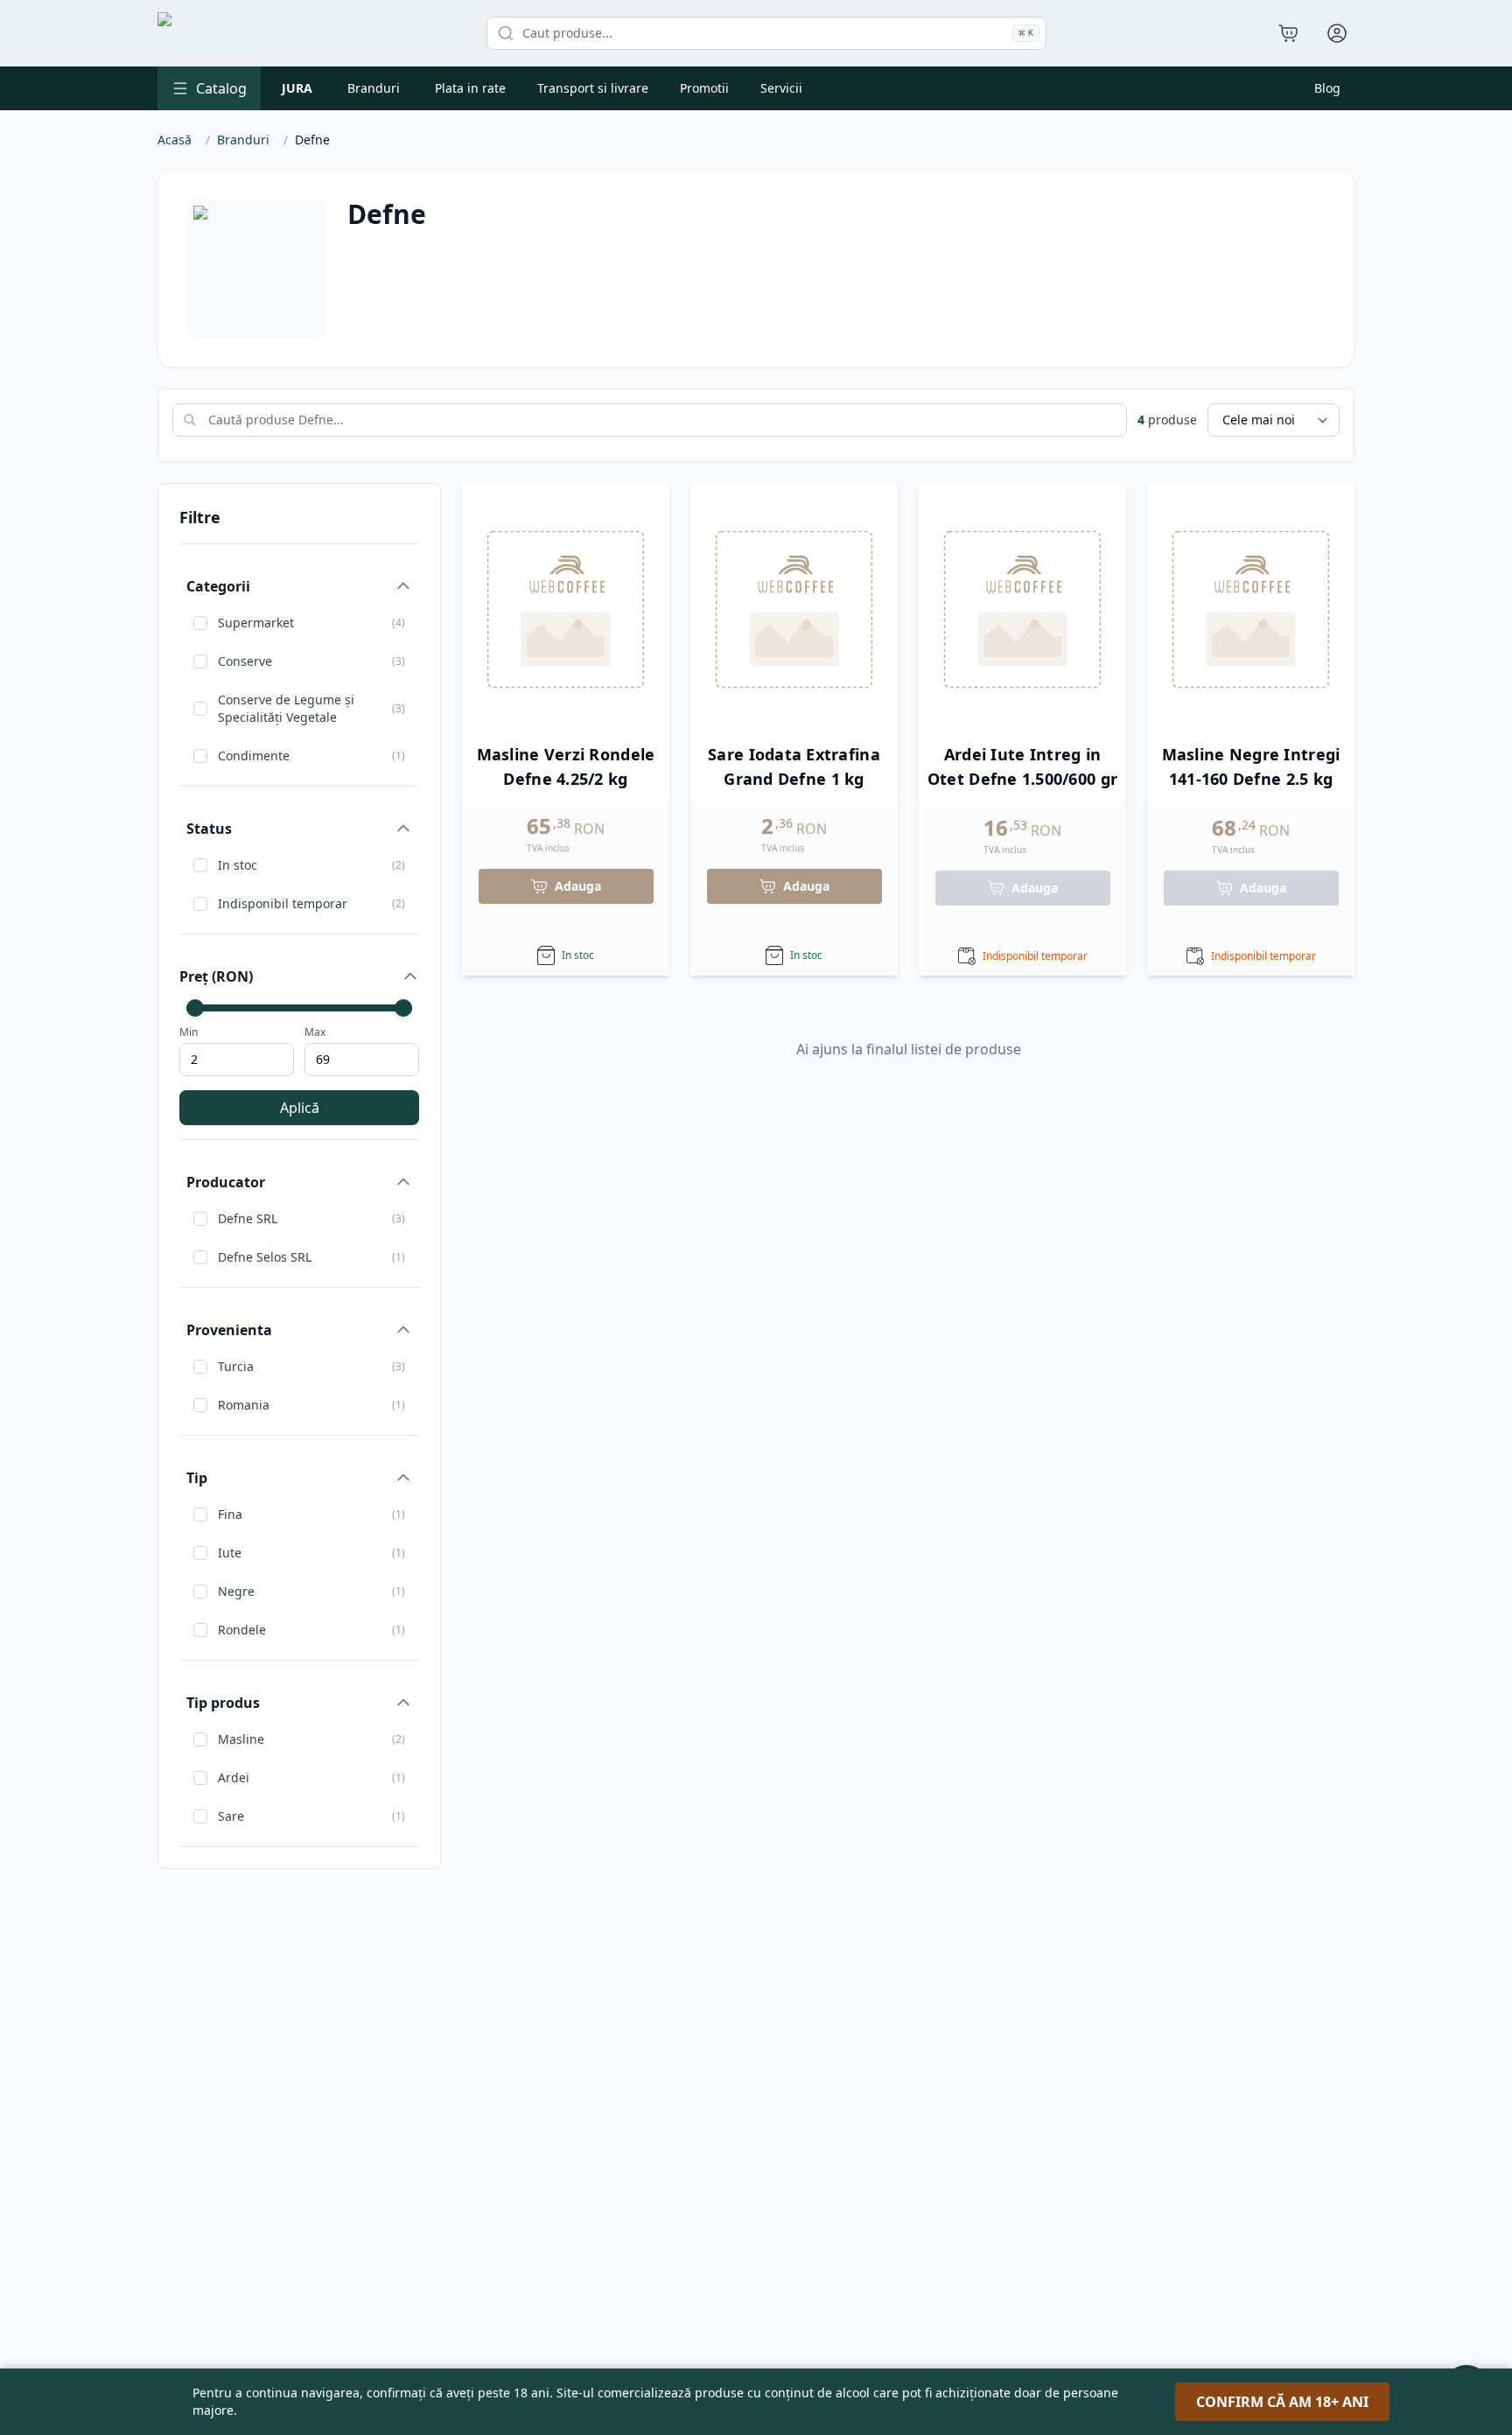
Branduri (374, 88)
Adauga (578, 886)
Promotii (704, 88)
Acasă (175, 140)
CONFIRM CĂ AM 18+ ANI (1282, 2402)
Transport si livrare (593, 88)
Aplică (300, 1108)
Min (189, 1032)
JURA (297, 88)
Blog (1327, 88)
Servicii (781, 88)
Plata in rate (470, 88)
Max (315, 1032)
